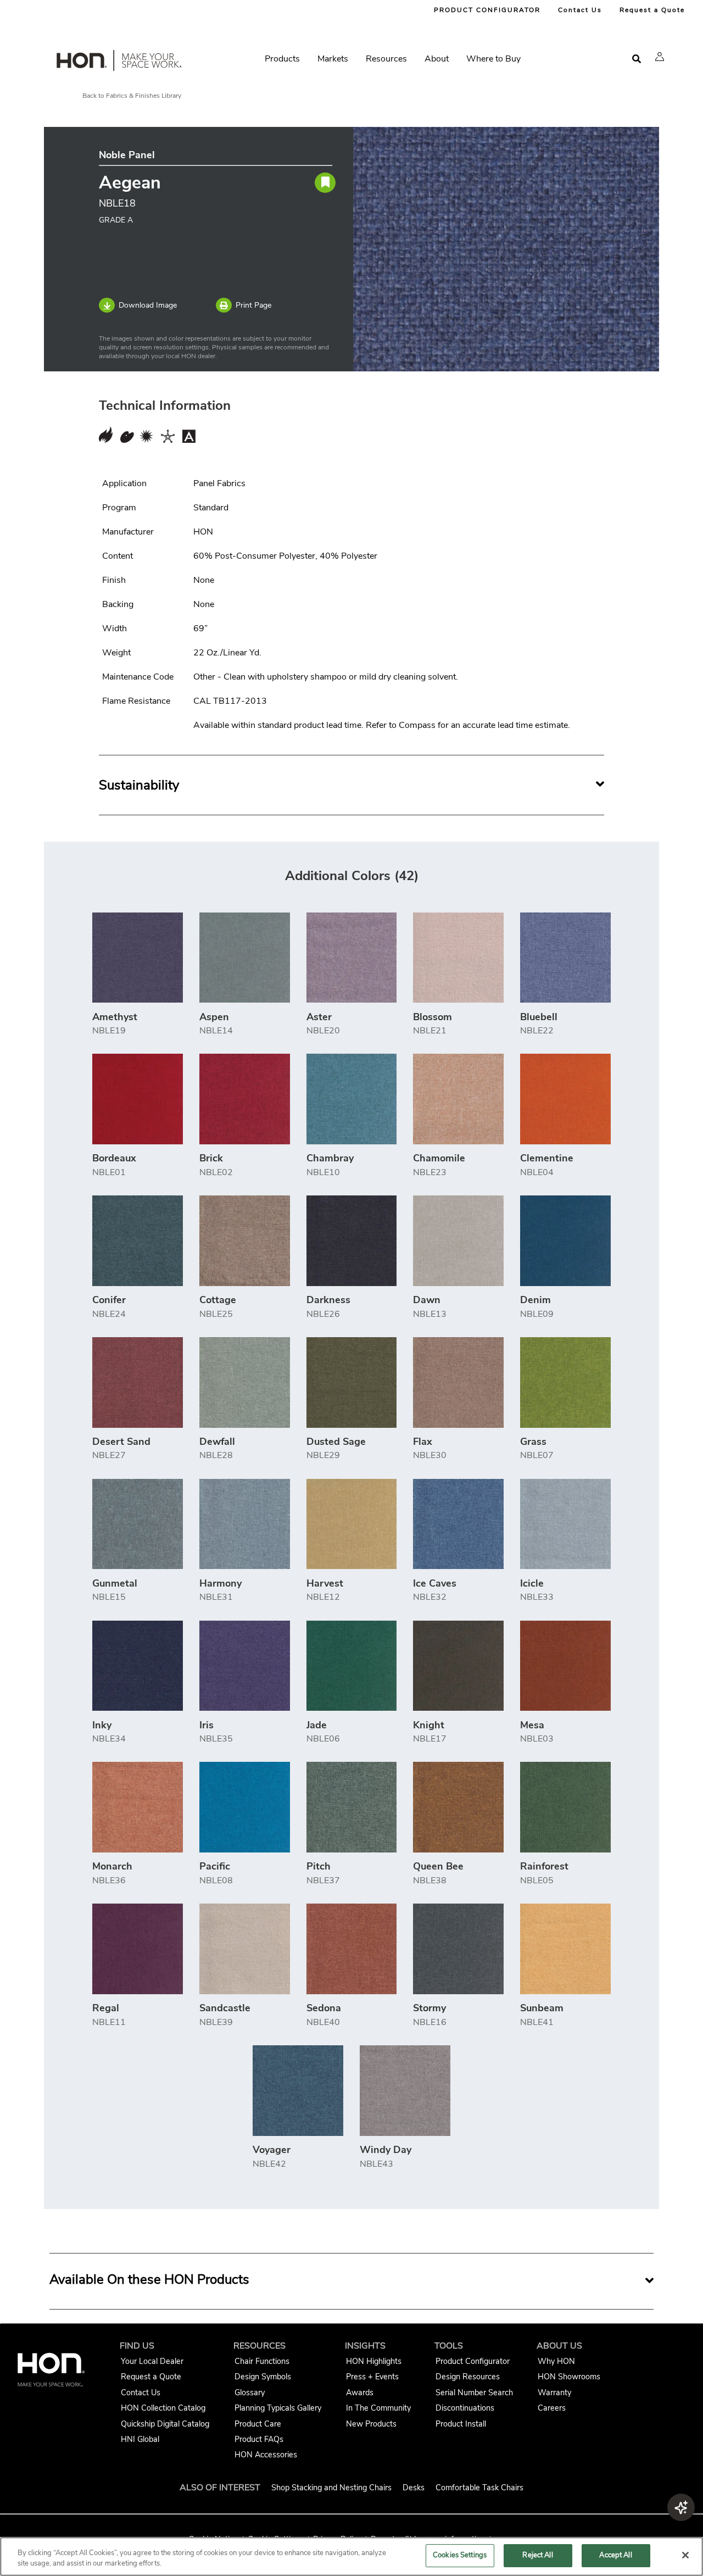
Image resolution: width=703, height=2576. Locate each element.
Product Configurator (473, 2361)
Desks (414, 2488)
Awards (360, 2393)
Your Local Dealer (152, 2361)
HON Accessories (266, 2455)
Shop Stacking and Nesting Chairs (331, 2488)
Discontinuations (465, 2408)
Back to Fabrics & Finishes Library (132, 96)
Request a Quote (652, 10)
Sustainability (139, 785)
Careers (552, 2408)
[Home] (118, 63)
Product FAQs (259, 2439)
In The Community (378, 2408)
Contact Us (580, 10)
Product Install (461, 2424)
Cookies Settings (460, 2555)
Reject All (537, 2555)
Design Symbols (263, 2377)
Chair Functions (262, 2361)
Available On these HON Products (149, 2279)
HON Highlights (374, 2361)
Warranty (554, 2393)
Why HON (556, 2361)
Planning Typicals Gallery (278, 2408)
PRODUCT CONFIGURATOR (487, 10)
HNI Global (140, 2439)
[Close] (685, 2555)
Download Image (148, 305)
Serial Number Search (474, 2393)
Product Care (258, 2424)
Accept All (615, 2555)
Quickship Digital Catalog (165, 2424)
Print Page (253, 305)
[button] (660, 57)
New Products (371, 2424)
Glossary (250, 2393)
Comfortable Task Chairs (479, 2488)
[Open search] (637, 59)
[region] (351, 2556)
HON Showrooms (569, 2377)
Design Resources (468, 2377)
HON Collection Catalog (163, 2408)
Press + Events (372, 2377)
